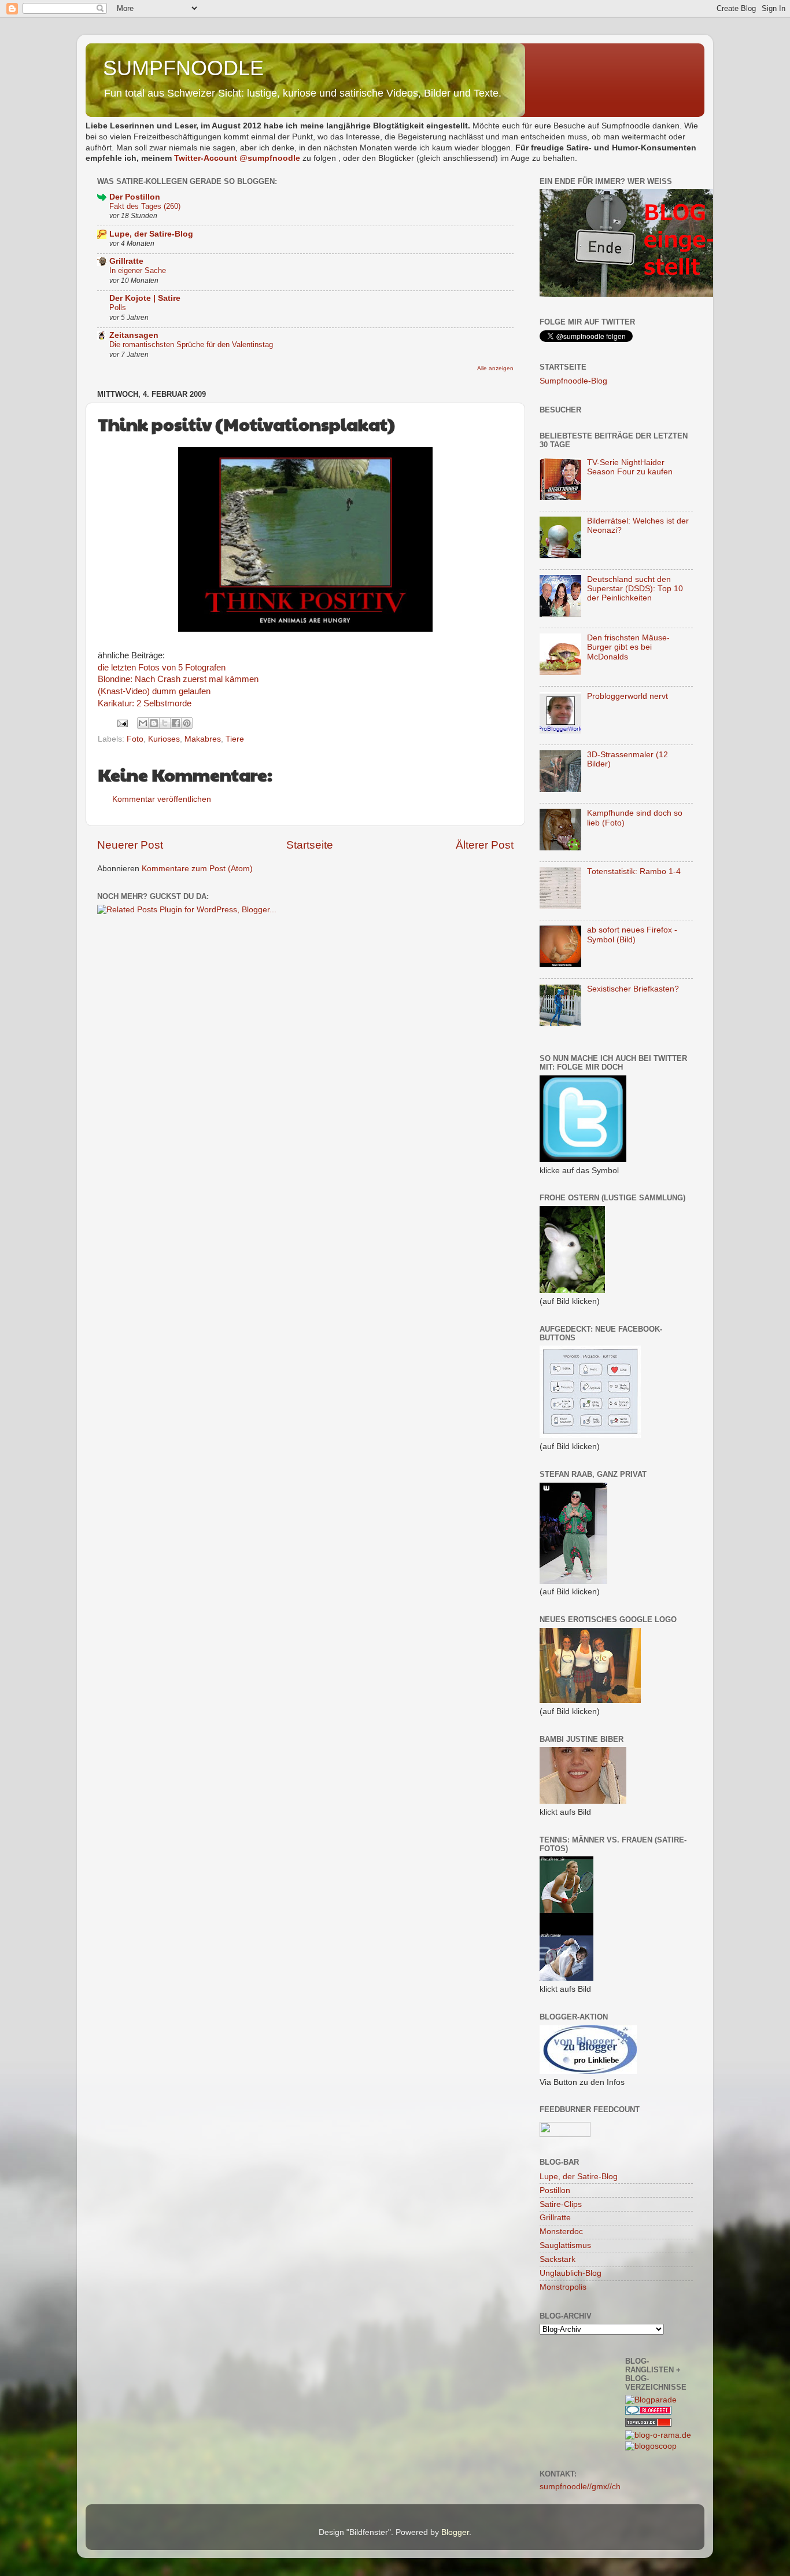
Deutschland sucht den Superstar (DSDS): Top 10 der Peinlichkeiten (635, 589)
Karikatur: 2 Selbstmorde (145, 703)
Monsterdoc (561, 2232)
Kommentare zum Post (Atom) (197, 869)
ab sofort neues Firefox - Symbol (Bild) (632, 935)
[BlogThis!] (154, 723)
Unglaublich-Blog (571, 2273)
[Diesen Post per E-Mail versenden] (143, 723)
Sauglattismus (565, 2245)
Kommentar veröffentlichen (162, 799)
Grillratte (126, 261)
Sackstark (558, 2259)
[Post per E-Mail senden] (122, 723)
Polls (118, 307)
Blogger (455, 2532)
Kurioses (164, 739)
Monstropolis (563, 2287)
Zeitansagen (134, 335)
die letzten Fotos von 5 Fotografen (162, 668)
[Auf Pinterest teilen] (187, 723)
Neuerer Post (130, 845)
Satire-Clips (561, 2204)
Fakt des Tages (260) (145, 206)
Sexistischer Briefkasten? (633, 989)
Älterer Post (485, 845)
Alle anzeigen (495, 368)
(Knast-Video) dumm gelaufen (154, 691)
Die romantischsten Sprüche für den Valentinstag (191, 344)
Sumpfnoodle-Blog (573, 381)
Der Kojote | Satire (145, 298)
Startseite (310, 845)
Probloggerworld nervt (627, 696)
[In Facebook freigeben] (176, 723)
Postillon (555, 2190)
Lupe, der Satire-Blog (151, 234)
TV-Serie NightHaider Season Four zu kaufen (630, 467)
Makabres (203, 739)
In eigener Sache (138, 270)
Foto (135, 739)
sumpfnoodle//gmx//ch (580, 2487)
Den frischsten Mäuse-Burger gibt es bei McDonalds (628, 647)
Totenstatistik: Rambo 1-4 (634, 871)
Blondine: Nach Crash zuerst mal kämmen (178, 679)
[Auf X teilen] (165, 723)
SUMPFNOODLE (183, 68)
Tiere (235, 739)
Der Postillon (135, 197)
